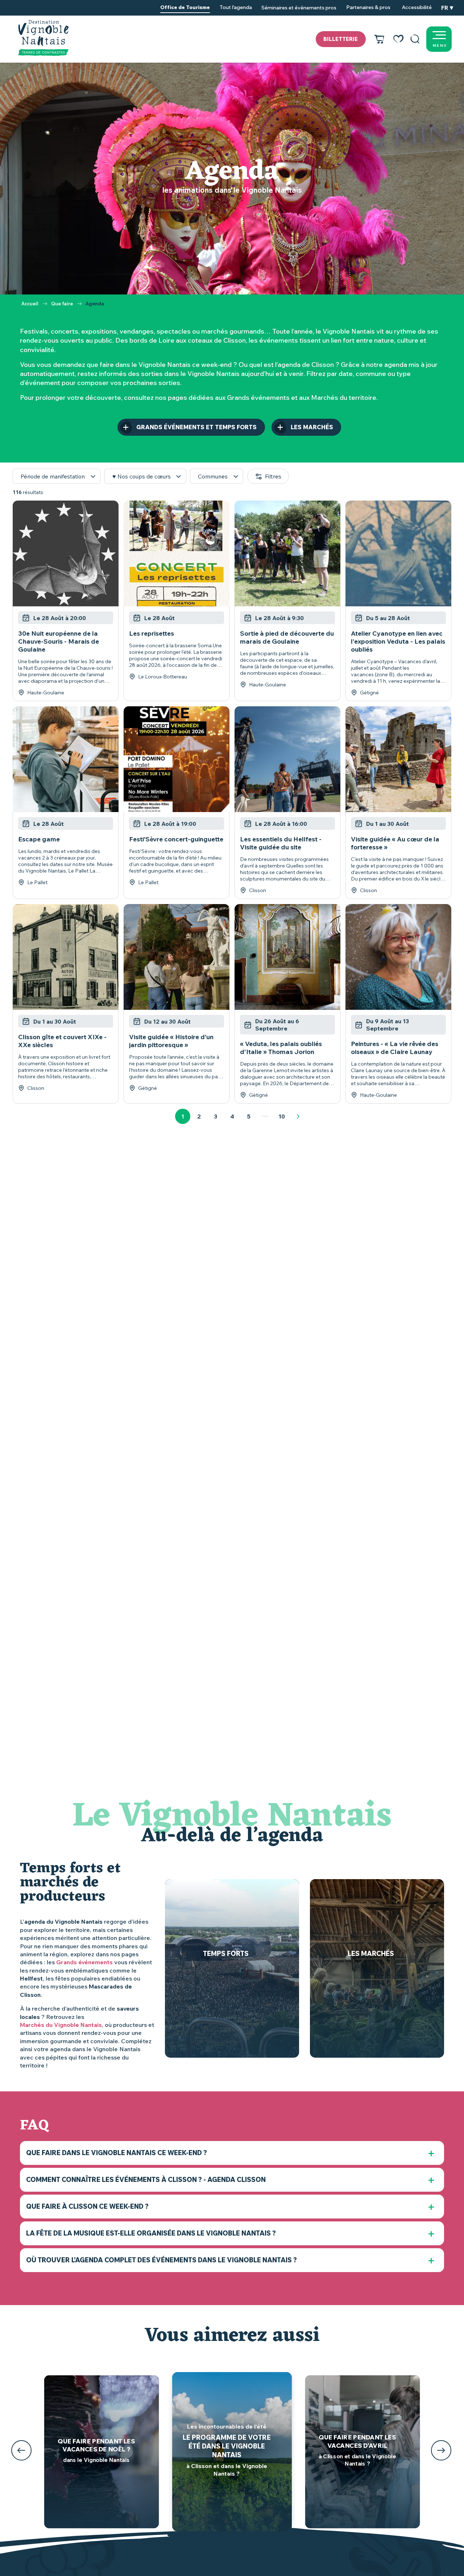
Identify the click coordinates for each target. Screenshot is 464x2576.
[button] (415, 39)
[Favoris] (398, 39)
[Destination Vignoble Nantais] (43, 38)
